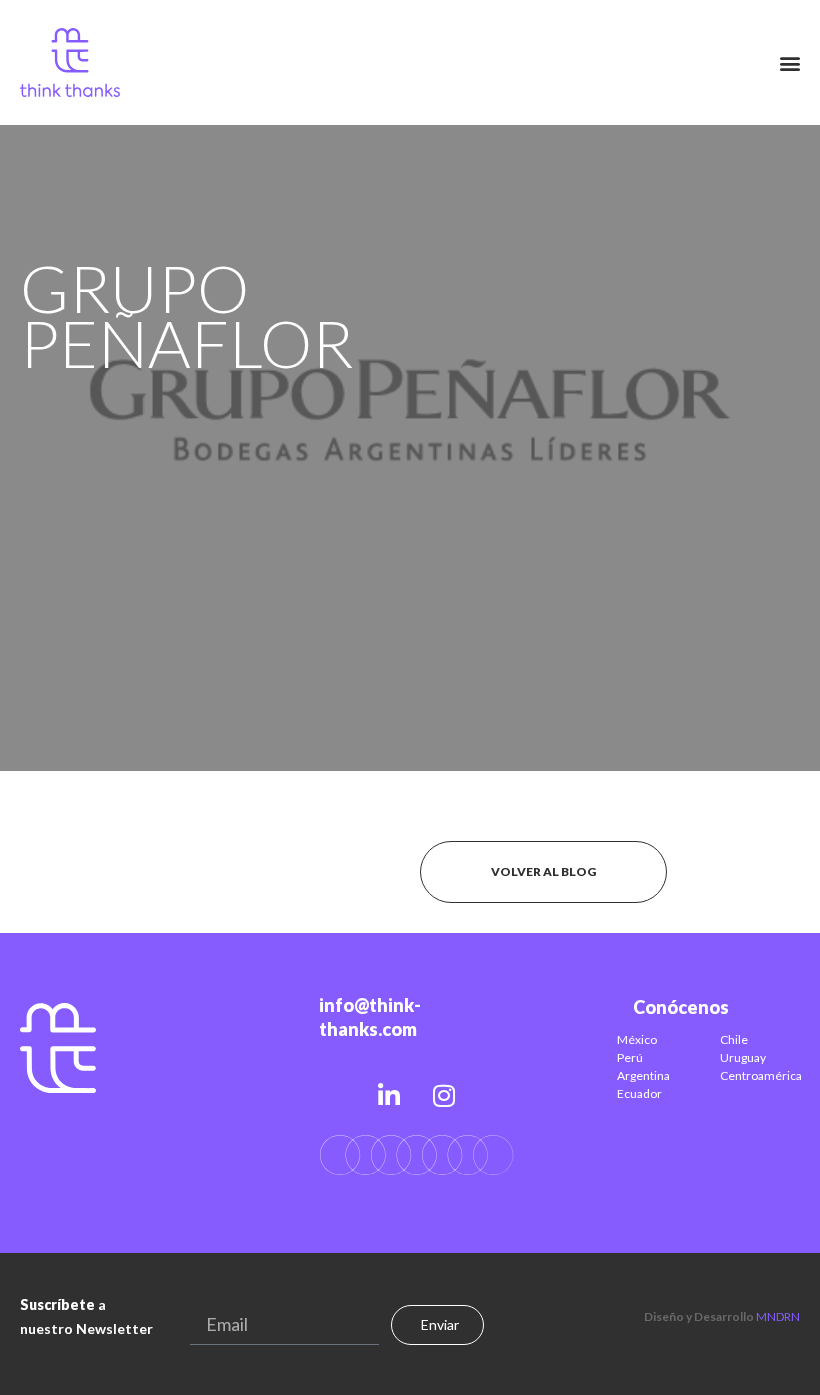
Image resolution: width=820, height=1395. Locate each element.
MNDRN (778, 1316)
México (637, 1039)
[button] (790, 62)
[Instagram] (444, 1095)
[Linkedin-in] (389, 1095)
